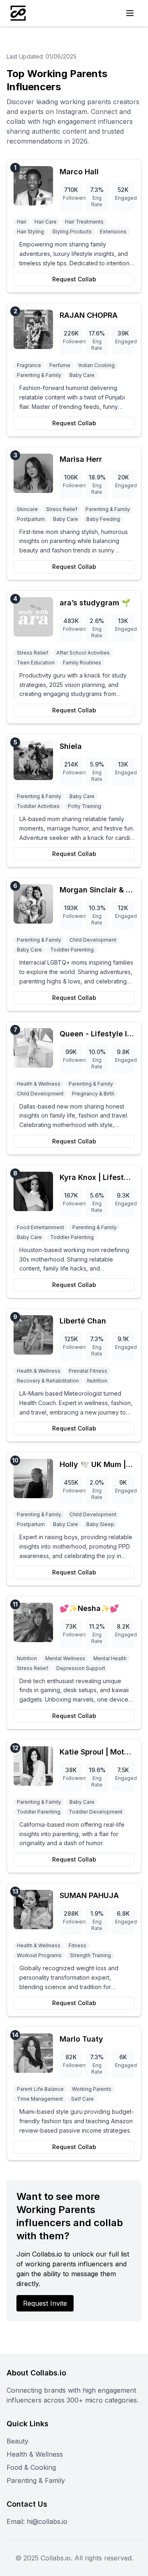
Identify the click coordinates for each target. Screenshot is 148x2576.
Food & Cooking (31, 2467)
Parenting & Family (36, 2480)
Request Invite (45, 2303)
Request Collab (74, 279)
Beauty (17, 2441)
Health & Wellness (35, 2454)
